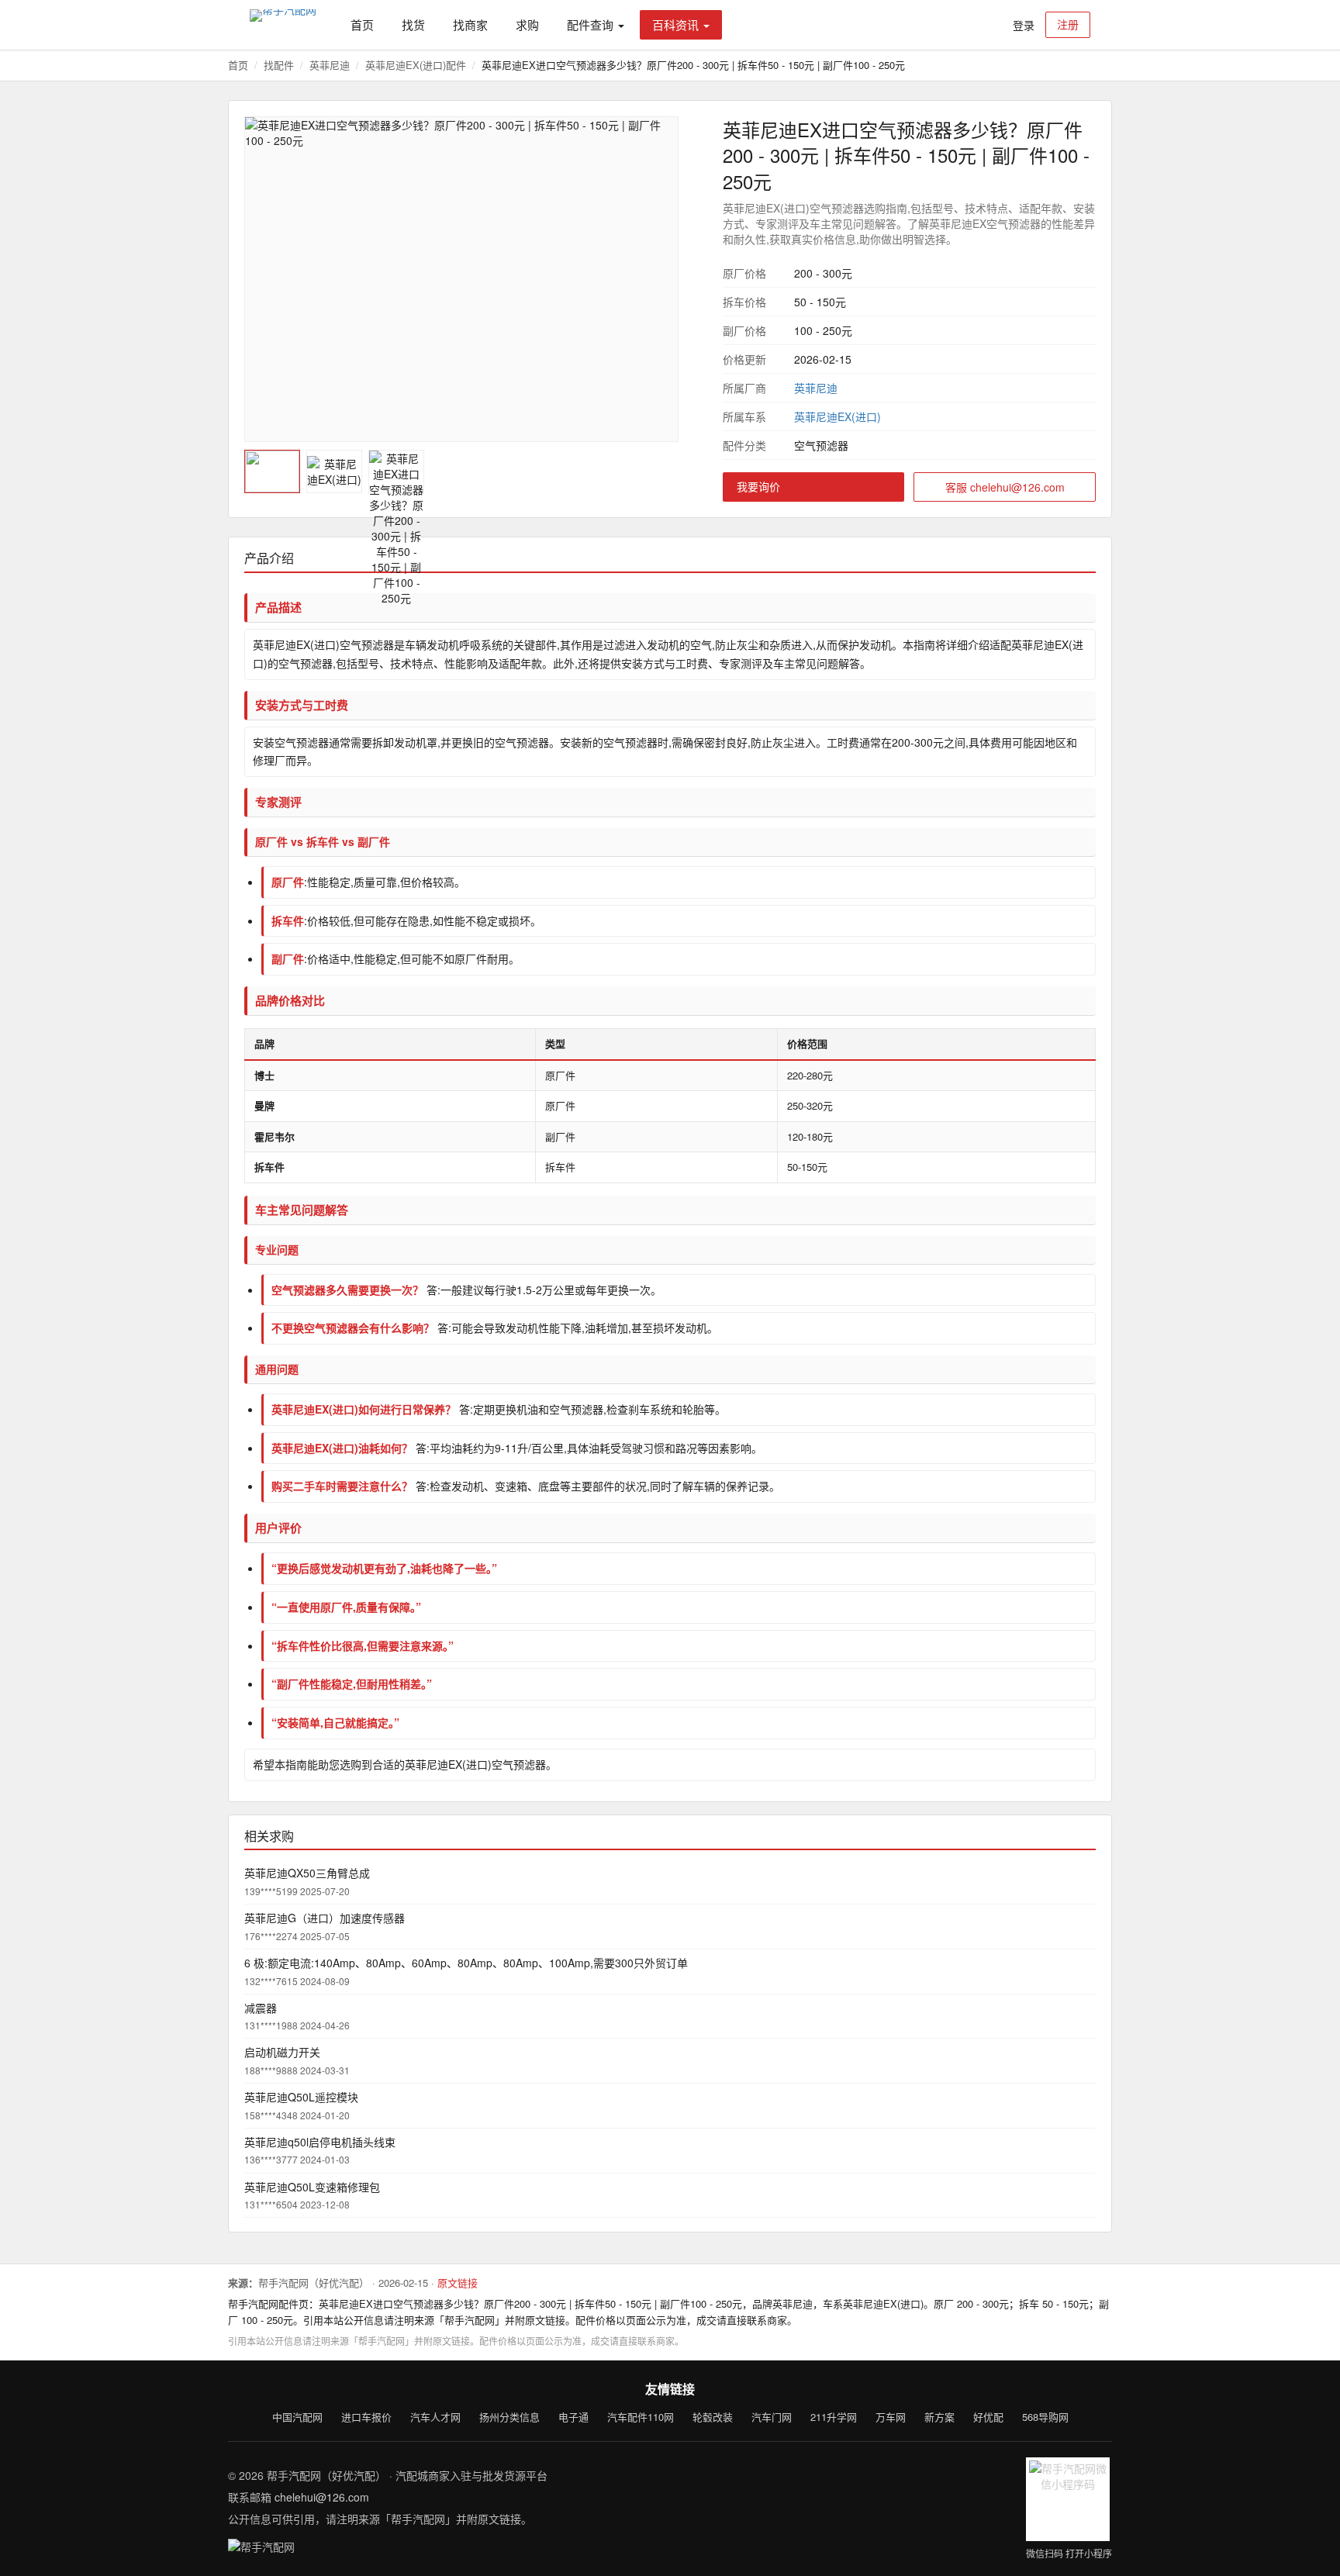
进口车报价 (366, 2417)
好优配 (988, 2417)
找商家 (470, 24)
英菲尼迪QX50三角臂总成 (307, 1873)
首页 (362, 24)
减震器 (261, 2008)
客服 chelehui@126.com (1005, 487)
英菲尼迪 (330, 65)
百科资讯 (675, 24)
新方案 (939, 2417)
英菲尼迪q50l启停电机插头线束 (320, 2142)
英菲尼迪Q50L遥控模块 (301, 2097)
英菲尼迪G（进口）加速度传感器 (325, 1918)
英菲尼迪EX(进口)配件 (416, 65)
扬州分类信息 (509, 2417)
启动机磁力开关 (282, 2052)
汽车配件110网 (641, 2417)
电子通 (573, 2417)
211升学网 (834, 2417)
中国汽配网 (297, 2417)
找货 (413, 24)
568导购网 (1045, 2417)
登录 (1024, 25)
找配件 (279, 65)
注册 (1068, 24)
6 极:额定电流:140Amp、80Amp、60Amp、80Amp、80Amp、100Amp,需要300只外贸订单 (466, 1963)
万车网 (891, 2417)
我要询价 (758, 486)
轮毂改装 (713, 2417)
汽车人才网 (435, 2417)
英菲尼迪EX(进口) (837, 416)
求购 (527, 24)
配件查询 (590, 24)
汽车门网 (772, 2417)
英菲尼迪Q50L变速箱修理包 (312, 2187)
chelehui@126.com (322, 2497)
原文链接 (458, 2282)
